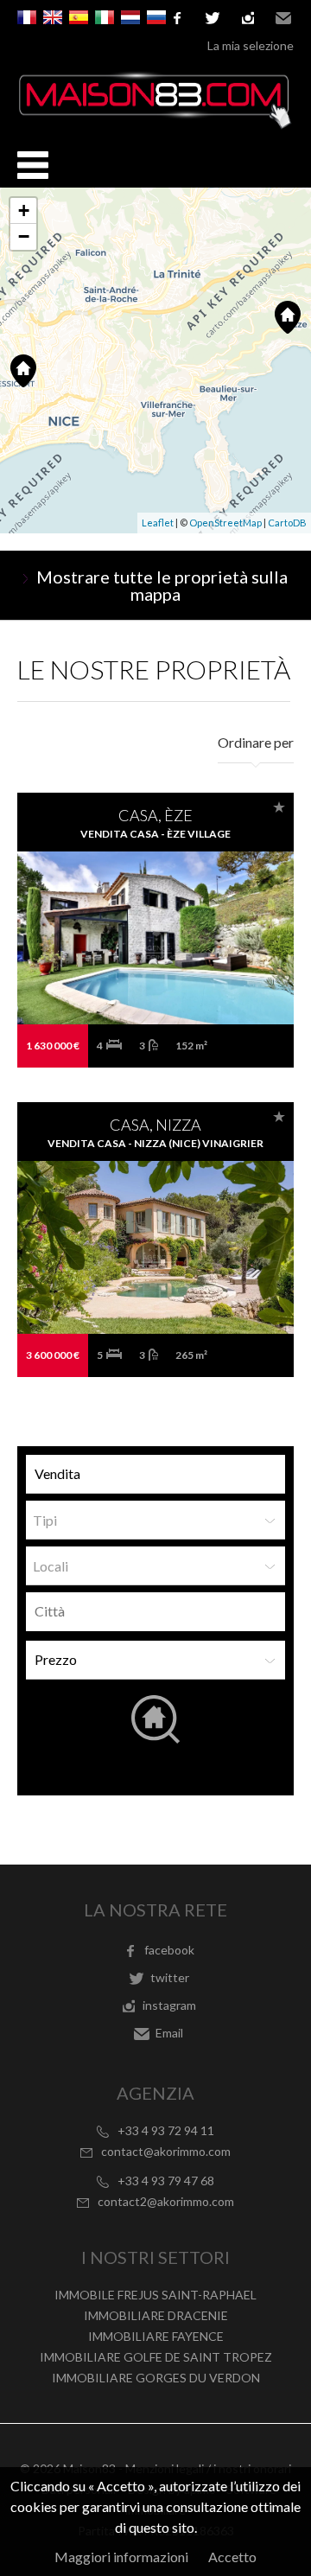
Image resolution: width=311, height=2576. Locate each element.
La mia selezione (251, 45)
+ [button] (24, 210)
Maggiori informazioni (121, 2557)
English (53, 17)
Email (283, 18)
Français (27, 17)
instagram (248, 18)
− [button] (24, 236)
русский (156, 17)
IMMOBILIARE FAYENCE (156, 2336)
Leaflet (158, 523)
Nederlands (130, 17)
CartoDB (287, 523)
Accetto (232, 2557)
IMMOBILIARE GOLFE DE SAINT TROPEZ (156, 2357)
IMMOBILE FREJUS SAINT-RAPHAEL (155, 2295)
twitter (213, 18)
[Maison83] (155, 124)
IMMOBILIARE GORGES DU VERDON (156, 2378)
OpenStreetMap (225, 523)
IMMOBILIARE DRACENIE (156, 2315)
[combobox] (155, 1612)
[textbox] (160, 1611)
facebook (169, 1950)
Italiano (105, 17)
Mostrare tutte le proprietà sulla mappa (162, 585)
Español (79, 17)
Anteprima (156, 972)
